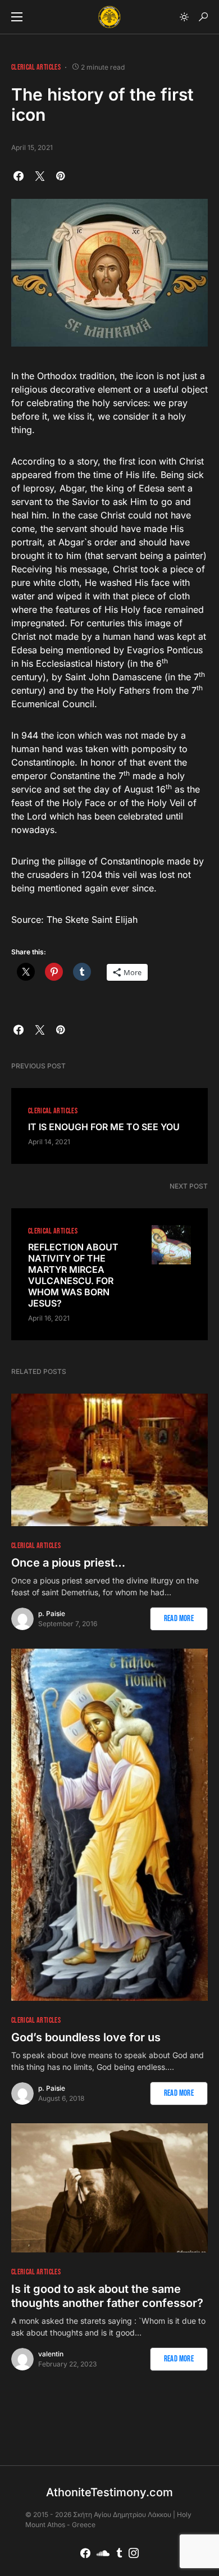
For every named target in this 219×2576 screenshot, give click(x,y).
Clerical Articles (36, 67)
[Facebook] (85, 2553)
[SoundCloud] (103, 2553)
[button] (17, 17)
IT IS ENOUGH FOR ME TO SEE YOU (104, 1127)
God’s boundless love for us (86, 2037)
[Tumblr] (119, 2553)
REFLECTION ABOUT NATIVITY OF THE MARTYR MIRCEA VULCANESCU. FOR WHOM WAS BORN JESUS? (73, 1275)
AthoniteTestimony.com (109, 2492)
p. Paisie (52, 1614)
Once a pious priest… (68, 1563)
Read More (179, 1619)
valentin (51, 2354)
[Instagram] (134, 2553)
